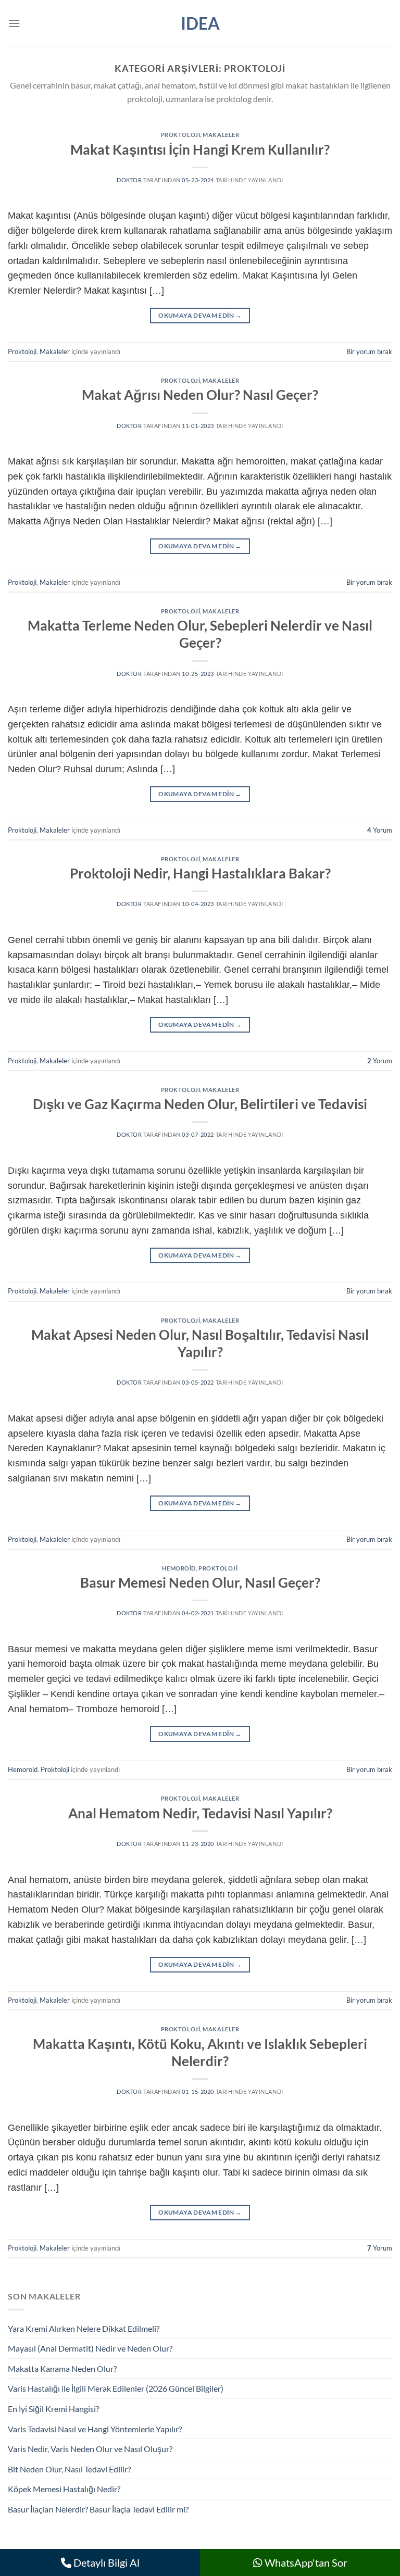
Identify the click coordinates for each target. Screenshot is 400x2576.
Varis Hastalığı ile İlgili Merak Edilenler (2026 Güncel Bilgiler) (116, 2388)
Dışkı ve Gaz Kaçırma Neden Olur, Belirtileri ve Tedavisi (200, 1104)
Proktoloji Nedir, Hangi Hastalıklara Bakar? (200, 873)
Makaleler (221, 135)
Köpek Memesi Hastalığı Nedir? (64, 2489)
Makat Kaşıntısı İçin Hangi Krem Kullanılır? (200, 149)
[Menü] (14, 23)
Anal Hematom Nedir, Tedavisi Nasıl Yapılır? (200, 1813)
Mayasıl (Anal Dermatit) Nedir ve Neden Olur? (90, 2348)
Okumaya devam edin (200, 315)
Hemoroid (179, 1568)
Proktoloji (181, 135)
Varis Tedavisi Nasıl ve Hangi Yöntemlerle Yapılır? (95, 2429)
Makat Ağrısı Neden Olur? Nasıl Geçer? (200, 395)
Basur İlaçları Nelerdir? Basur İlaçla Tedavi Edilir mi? (98, 2509)
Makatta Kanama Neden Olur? (62, 2368)
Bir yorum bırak (369, 351)
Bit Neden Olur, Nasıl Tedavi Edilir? (69, 2469)
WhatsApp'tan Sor (305, 2562)
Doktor (129, 180)
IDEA (200, 23)
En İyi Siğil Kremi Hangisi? (53, 2409)
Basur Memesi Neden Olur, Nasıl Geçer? (200, 1582)
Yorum (380, 830)
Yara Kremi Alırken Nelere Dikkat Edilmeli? (84, 2328)
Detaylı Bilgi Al (105, 2562)
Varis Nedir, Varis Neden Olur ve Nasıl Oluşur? (90, 2449)
